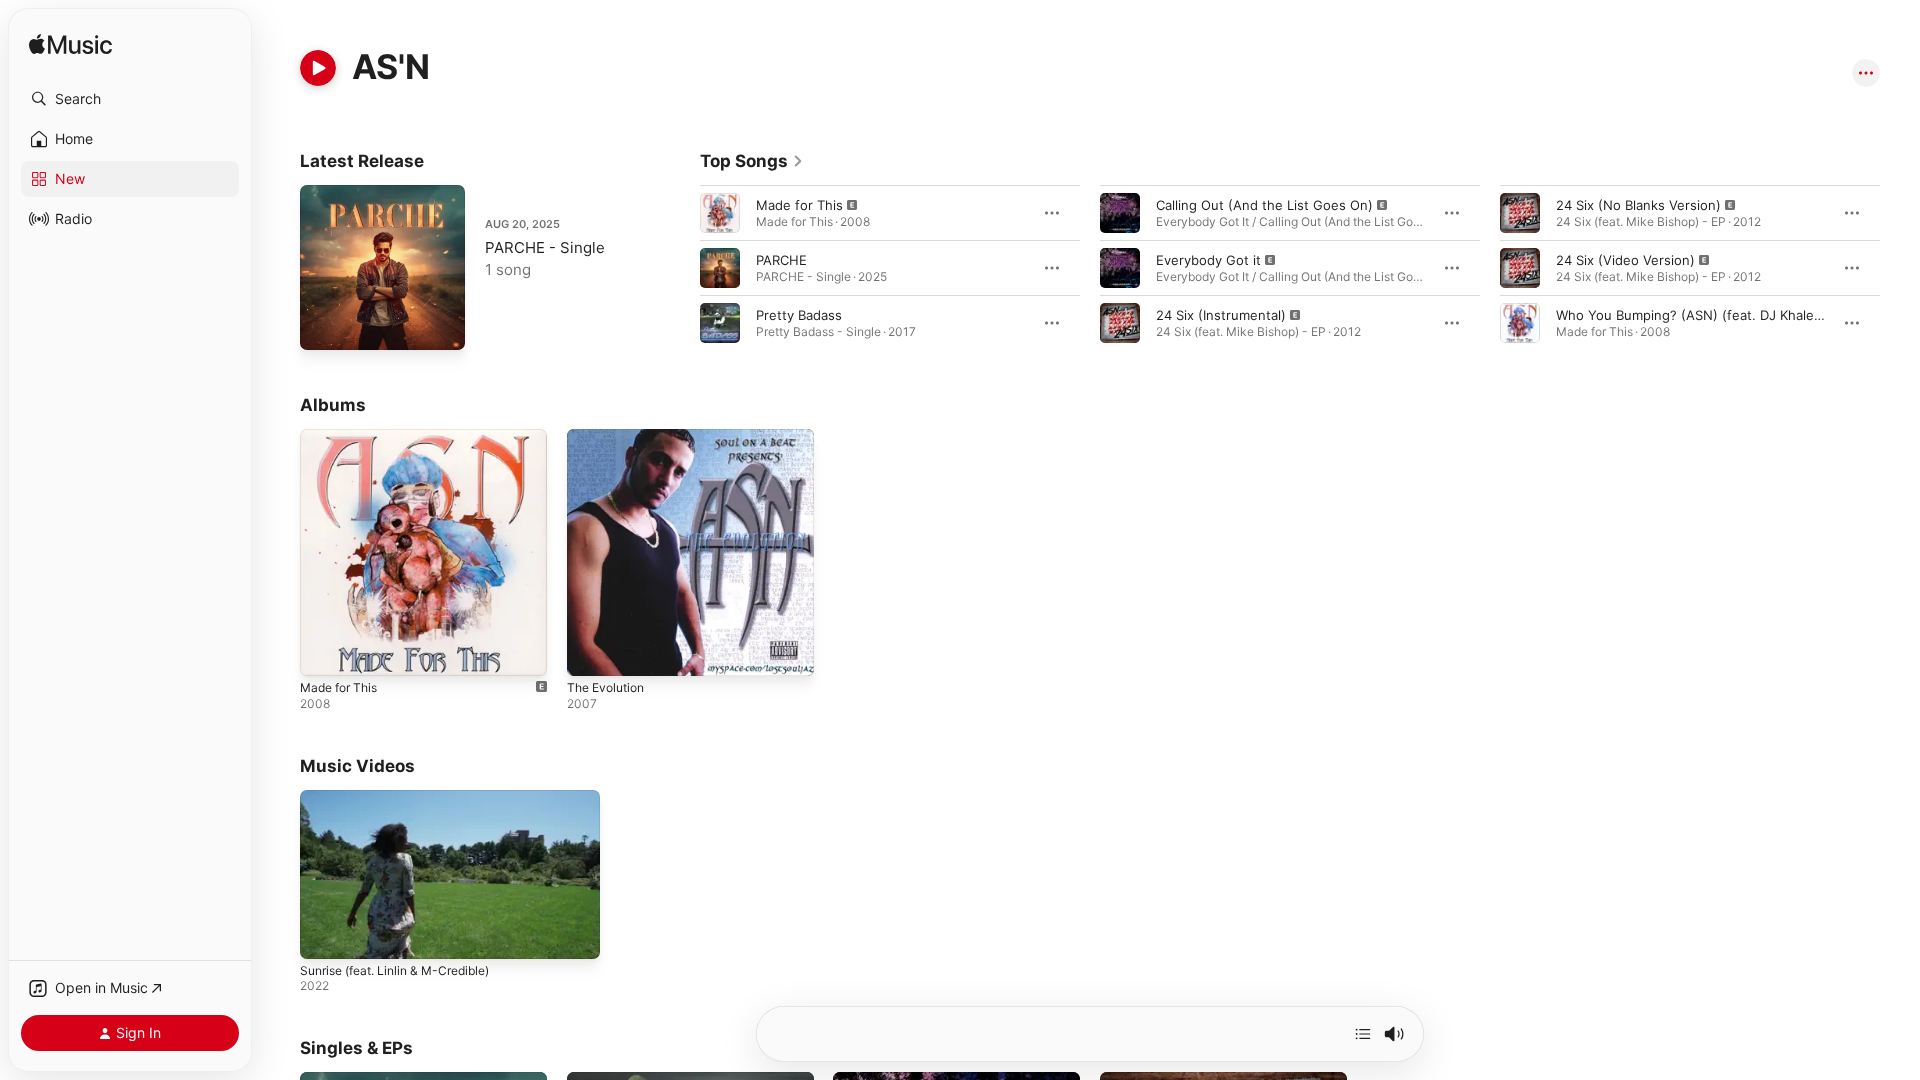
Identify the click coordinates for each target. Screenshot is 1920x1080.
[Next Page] (1900, 268)
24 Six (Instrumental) (1221, 315)
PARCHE (781, 260)
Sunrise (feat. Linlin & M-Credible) (394, 970)
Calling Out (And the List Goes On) (1264, 205)
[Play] (318, 68)
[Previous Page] (680, 268)
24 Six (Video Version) (1625, 260)
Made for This (799, 205)
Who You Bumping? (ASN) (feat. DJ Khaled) (1691, 315)
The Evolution (610, 437)
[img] (70, 45)
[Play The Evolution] (592, 651)
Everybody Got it (1208, 260)
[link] (752, 161)
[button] (130, 99)
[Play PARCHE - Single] (325, 325)
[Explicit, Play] (720, 213)
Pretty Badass (799, 315)
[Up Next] (1363, 1034)
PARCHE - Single (545, 247)
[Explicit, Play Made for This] (325, 651)
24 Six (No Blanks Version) (1638, 205)
